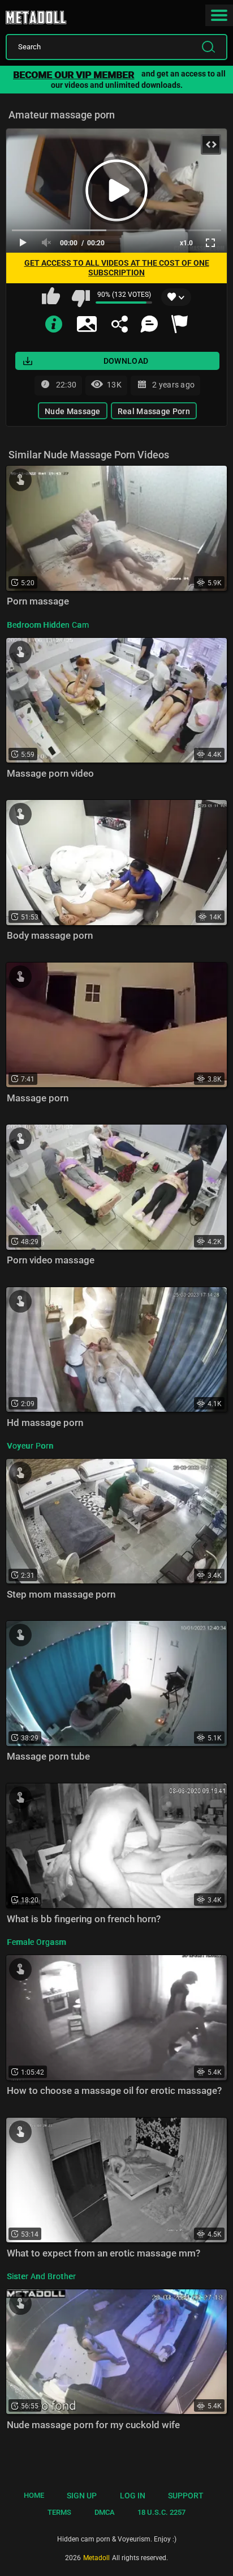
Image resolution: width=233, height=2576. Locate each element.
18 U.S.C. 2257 (161, 2512)
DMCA (105, 2512)
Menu (219, 15)
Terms (59, 2512)
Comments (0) (149, 324)
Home (34, 2495)
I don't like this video (80, 297)
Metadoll (45, 14)
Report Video (179, 324)
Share (119, 324)
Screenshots (87, 324)
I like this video (52, 297)
